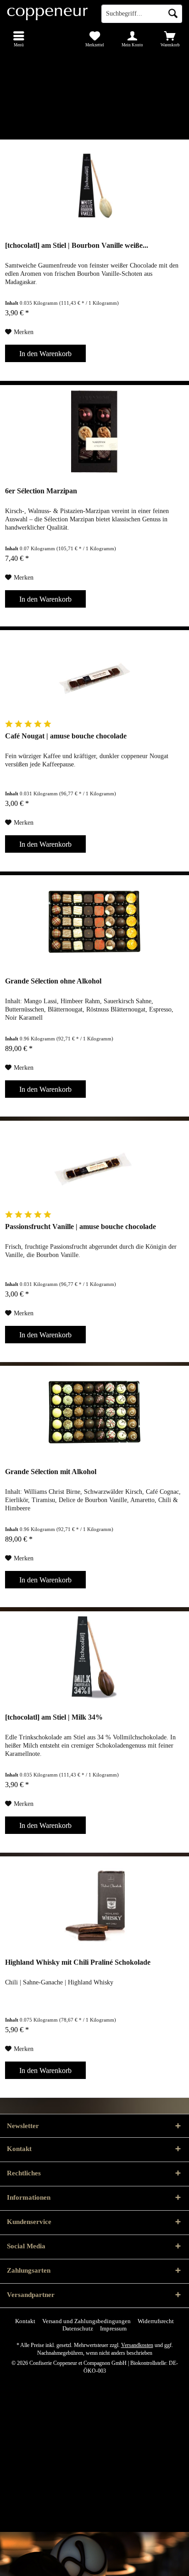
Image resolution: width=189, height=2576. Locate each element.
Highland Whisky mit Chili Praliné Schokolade (78, 1962)
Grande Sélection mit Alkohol (51, 1472)
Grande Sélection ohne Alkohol (53, 981)
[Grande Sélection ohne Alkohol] (94, 922)
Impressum (113, 2328)
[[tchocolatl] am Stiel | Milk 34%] (94, 1658)
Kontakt (25, 2321)
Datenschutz (78, 2328)
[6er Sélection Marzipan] (94, 431)
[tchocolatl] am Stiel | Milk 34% (54, 1717)
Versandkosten (137, 2345)
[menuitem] (19, 39)
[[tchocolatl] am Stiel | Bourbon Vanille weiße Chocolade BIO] (94, 186)
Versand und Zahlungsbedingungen (86, 2321)
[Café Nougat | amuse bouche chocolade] (94, 676)
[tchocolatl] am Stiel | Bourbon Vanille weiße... (77, 245)
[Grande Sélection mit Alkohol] (94, 1412)
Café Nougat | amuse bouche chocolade (66, 736)
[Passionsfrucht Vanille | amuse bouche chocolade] (94, 1167)
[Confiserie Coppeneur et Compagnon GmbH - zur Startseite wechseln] (47, 14)
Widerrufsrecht (156, 2321)
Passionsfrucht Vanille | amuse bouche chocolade (81, 1227)
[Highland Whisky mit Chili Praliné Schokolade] (94, 1903)
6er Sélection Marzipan (41, 491)
